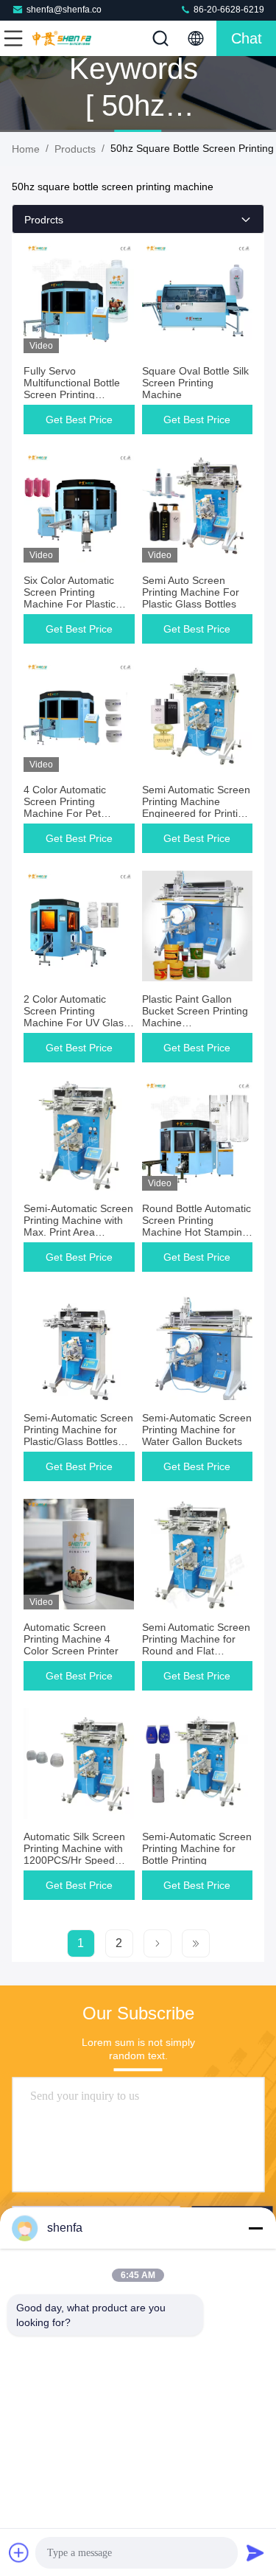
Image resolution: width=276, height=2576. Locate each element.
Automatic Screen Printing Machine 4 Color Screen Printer (71, 1639)
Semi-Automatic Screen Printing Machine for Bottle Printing (197, 1848)
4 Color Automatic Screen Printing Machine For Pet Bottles (65, 807)
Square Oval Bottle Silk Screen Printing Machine (195, 383)
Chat (247, 38)
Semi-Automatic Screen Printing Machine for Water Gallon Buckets (197, 1430)
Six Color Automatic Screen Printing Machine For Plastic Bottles (70, 598)
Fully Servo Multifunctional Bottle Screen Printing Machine (72, 389)
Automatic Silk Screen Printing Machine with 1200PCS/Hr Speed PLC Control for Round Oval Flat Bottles (77, 1860)
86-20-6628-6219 (228, 10)
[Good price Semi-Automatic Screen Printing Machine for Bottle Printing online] (198, 1764)
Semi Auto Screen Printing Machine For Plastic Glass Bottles (191, 592)
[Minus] (255, 2228)
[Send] (255, 2552)
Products (75, 149)
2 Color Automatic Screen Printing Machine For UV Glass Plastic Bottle (76, 1017)
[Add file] (19, 2552)
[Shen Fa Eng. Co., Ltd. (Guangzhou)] (62, 38)
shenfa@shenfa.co (64, 10)
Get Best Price (79, 420)
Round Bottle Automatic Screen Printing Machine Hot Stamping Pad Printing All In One (197, 1226)
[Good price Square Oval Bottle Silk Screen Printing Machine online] (198, 298)
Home (26, 149)
